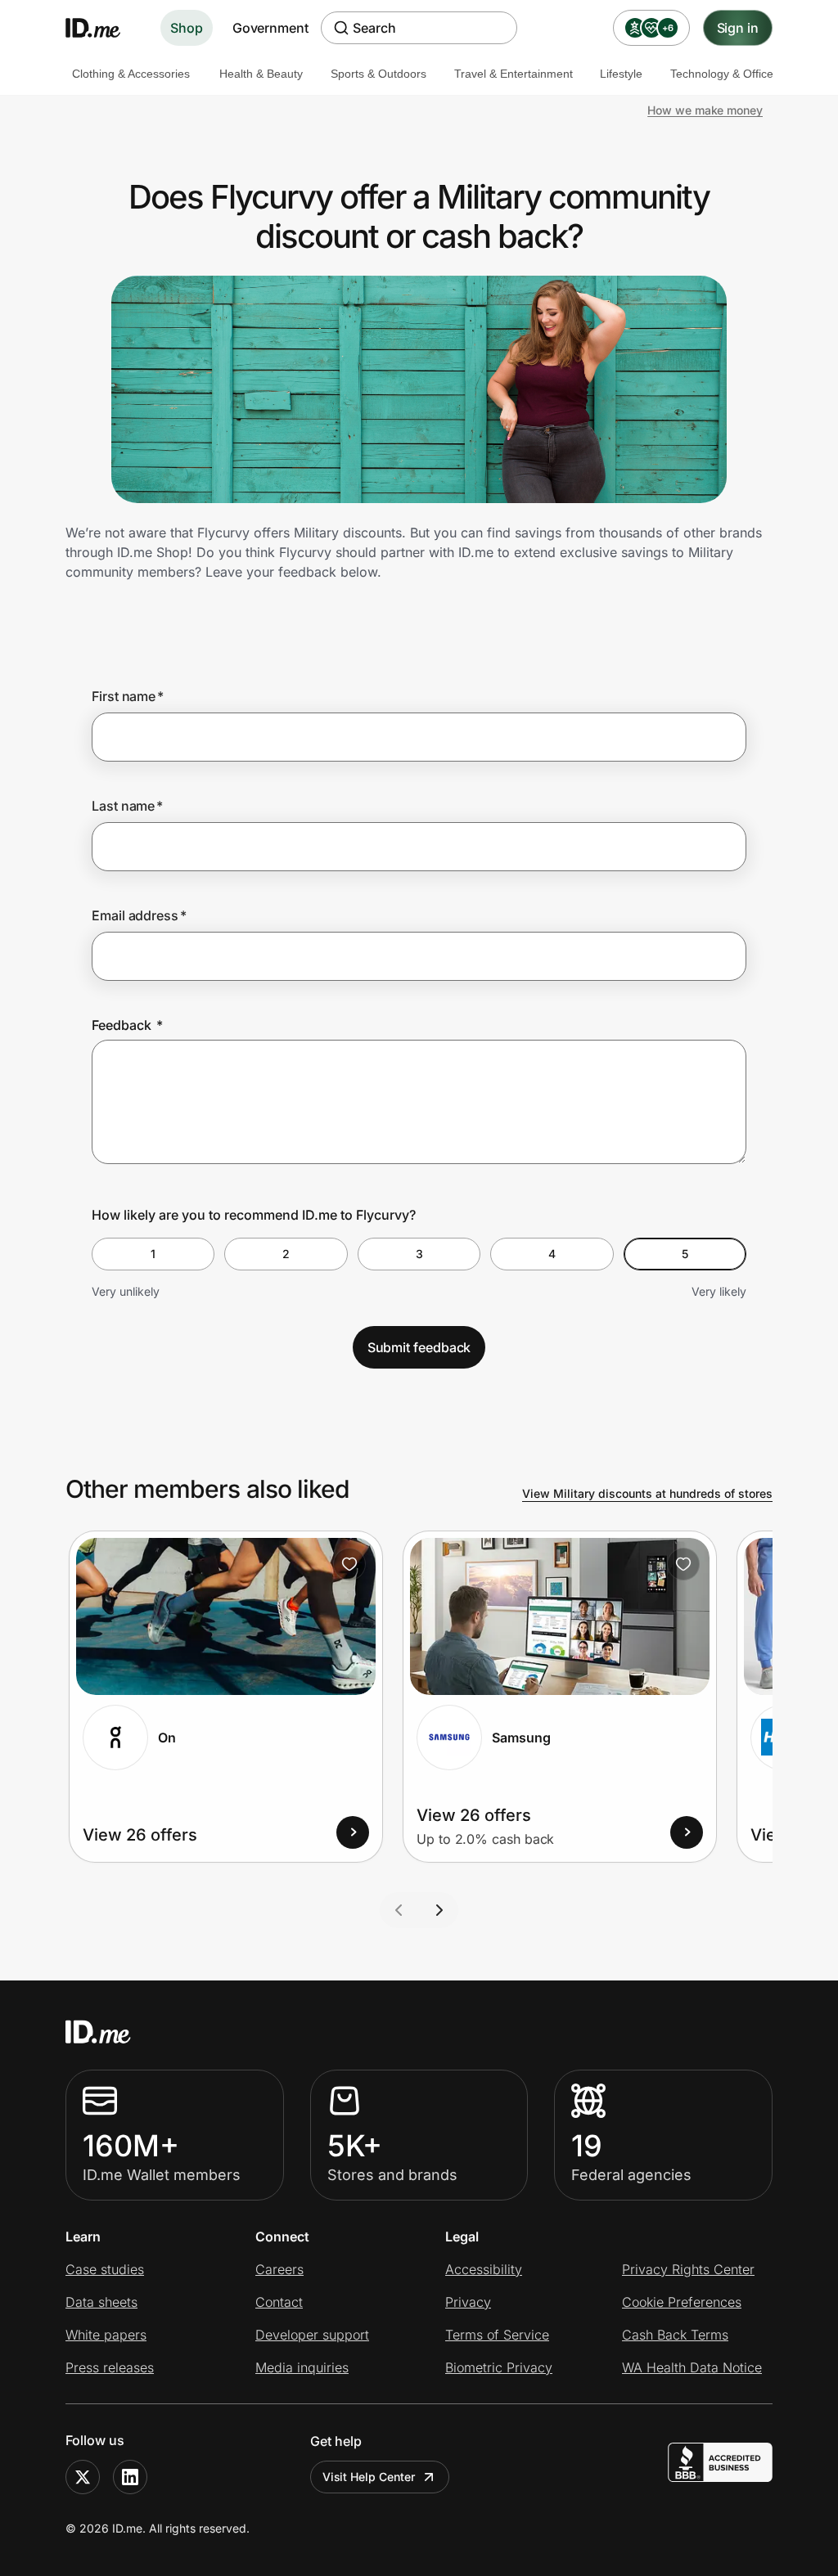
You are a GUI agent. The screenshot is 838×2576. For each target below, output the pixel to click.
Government (270, 28)
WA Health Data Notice (692, 2367)
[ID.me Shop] (103, 28)
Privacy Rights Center (688, 2269)
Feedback (127, 1025)
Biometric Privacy (499, 2367)
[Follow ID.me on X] (83, 2477)
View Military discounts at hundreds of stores (647, 1493)
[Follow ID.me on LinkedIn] (130, 2477)
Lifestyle (621, 74)
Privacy (468, 2302)
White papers (106, 2335)
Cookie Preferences (682, 2302)
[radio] (153, 1254)
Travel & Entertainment (514, 74)
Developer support (312, 2335)
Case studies (105, 2269)
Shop (187, 28)
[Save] (349, 1564)
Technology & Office (722, 74)
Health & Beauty (261, 74)
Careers (279, 2269)
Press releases (110, 2367)
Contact (279, 2302)
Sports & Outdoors (378, 74)
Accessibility (484, 2269)
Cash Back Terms (675, 2335)
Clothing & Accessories (131, 74)
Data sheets (101, 2302)
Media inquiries (302, 2367)
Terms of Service (497, 2335)
